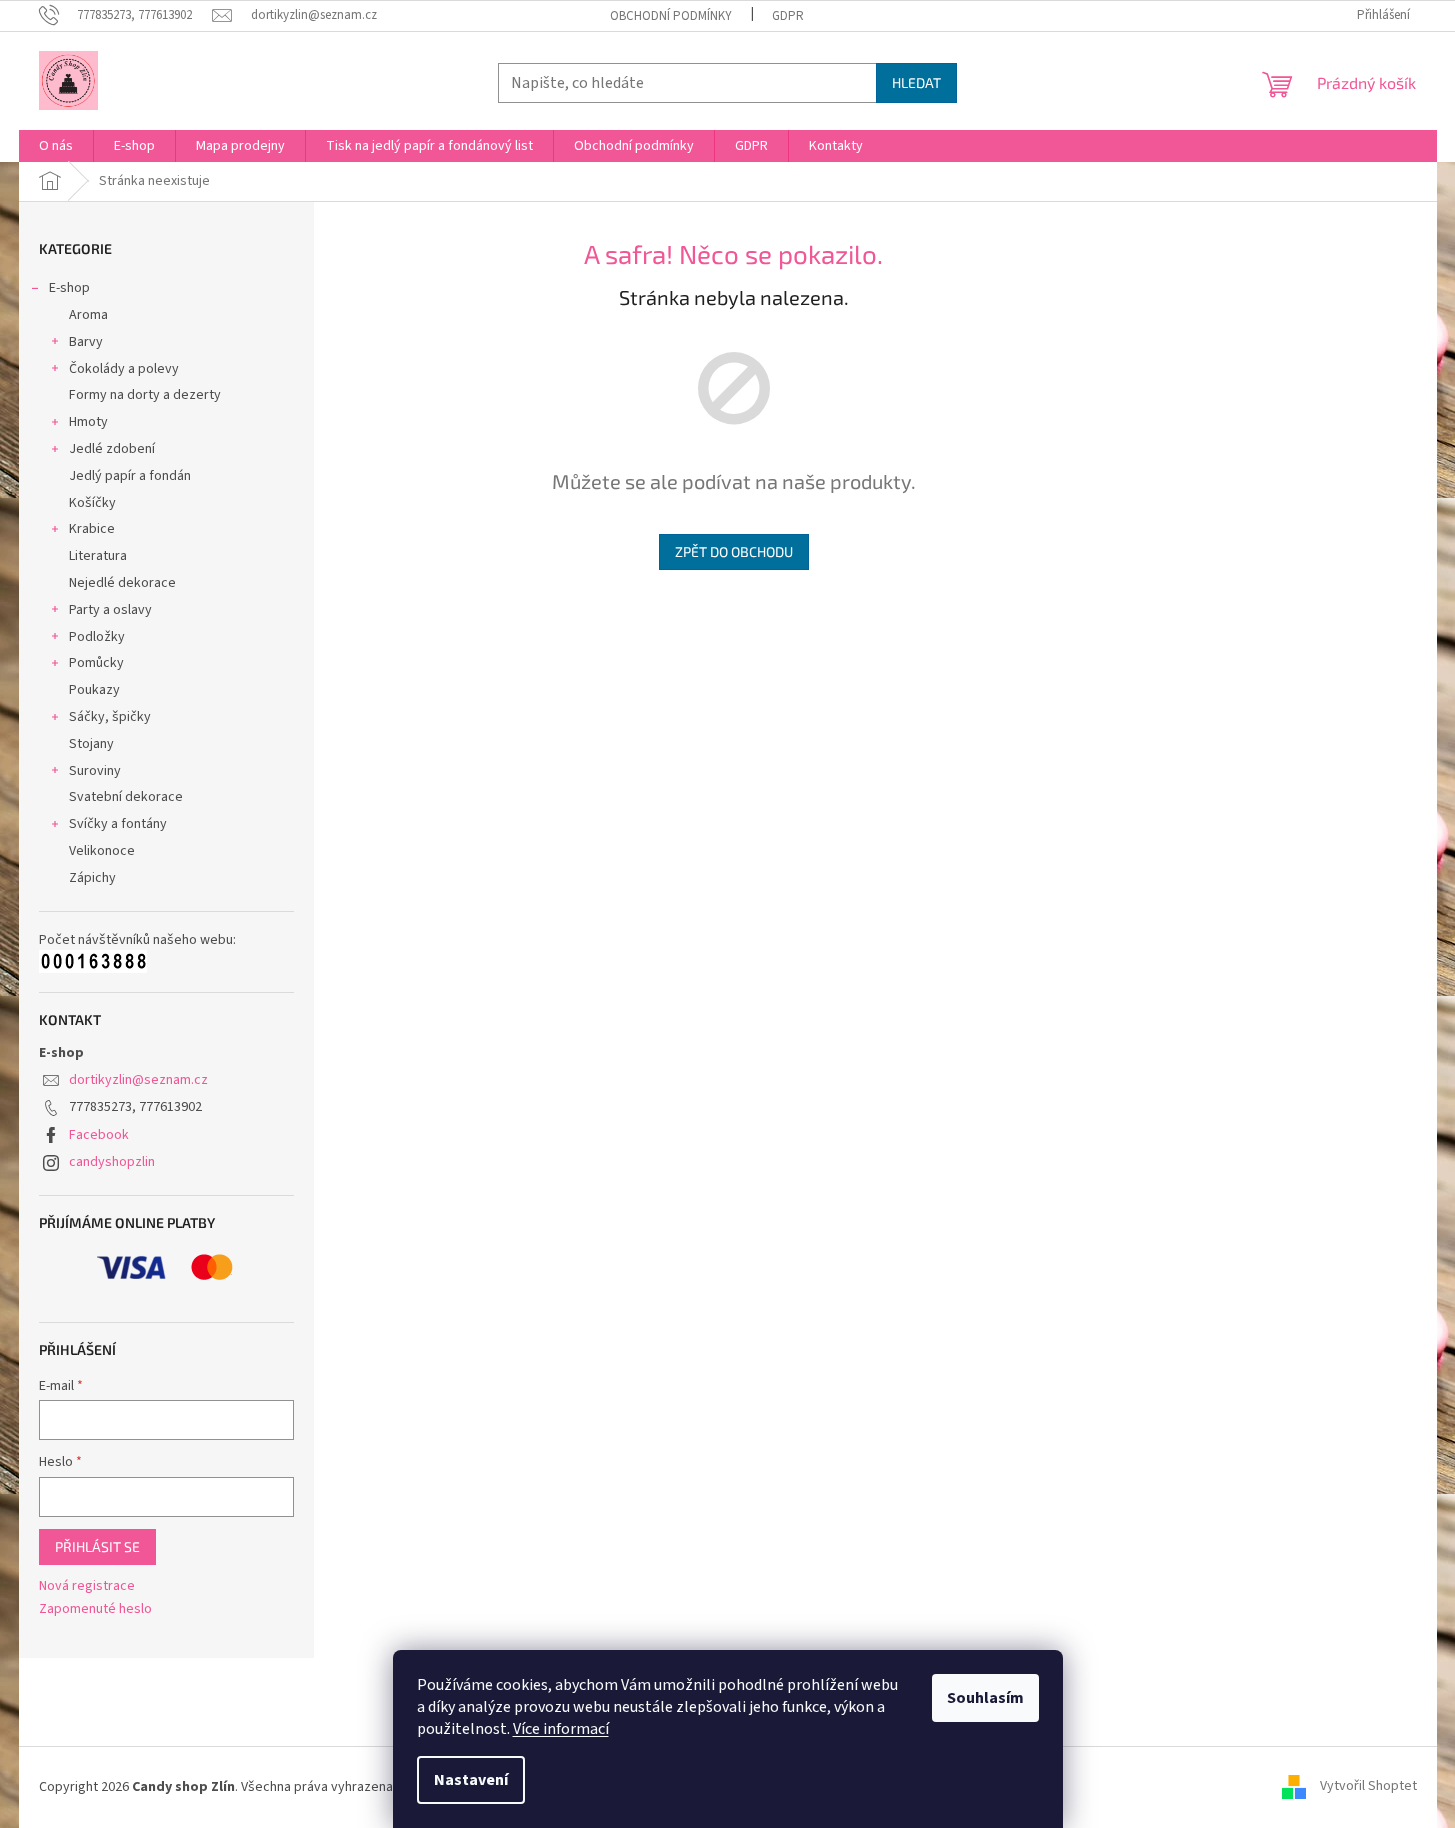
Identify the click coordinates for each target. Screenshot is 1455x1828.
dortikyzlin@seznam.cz (138, 1080)
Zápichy (92, 878)
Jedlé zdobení (112, 449)
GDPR (788, 16)
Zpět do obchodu (734, 551)
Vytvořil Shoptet (1368, 1787)
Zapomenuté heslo (95, 1609)
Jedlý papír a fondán (130, 476)
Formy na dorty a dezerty (145, 395)
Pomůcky (96, 663)
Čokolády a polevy (124, 369)
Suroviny (95, 771)
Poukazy (94, 690)
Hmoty (88, 422)
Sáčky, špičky (110, 717)
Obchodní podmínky (671, 16)
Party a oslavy (110, 610)
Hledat (916, 82)
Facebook (99, 1135)
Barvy (86, 342)
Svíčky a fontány (118, 824)
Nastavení (471, 1780)
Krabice (92, 529)
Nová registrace (87, 1586)
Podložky (97, 637)
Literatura (98, 556)
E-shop (69, 288)
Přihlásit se (97, 1546)
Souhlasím (985, 1698)
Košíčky (92, 503)
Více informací (561, 1729)
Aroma (88, 315)
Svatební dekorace (126, 797)
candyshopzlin (112, 1162)
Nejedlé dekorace (122, 583)
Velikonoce (102, 851)
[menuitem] (56, 146)
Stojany (91, 744)
